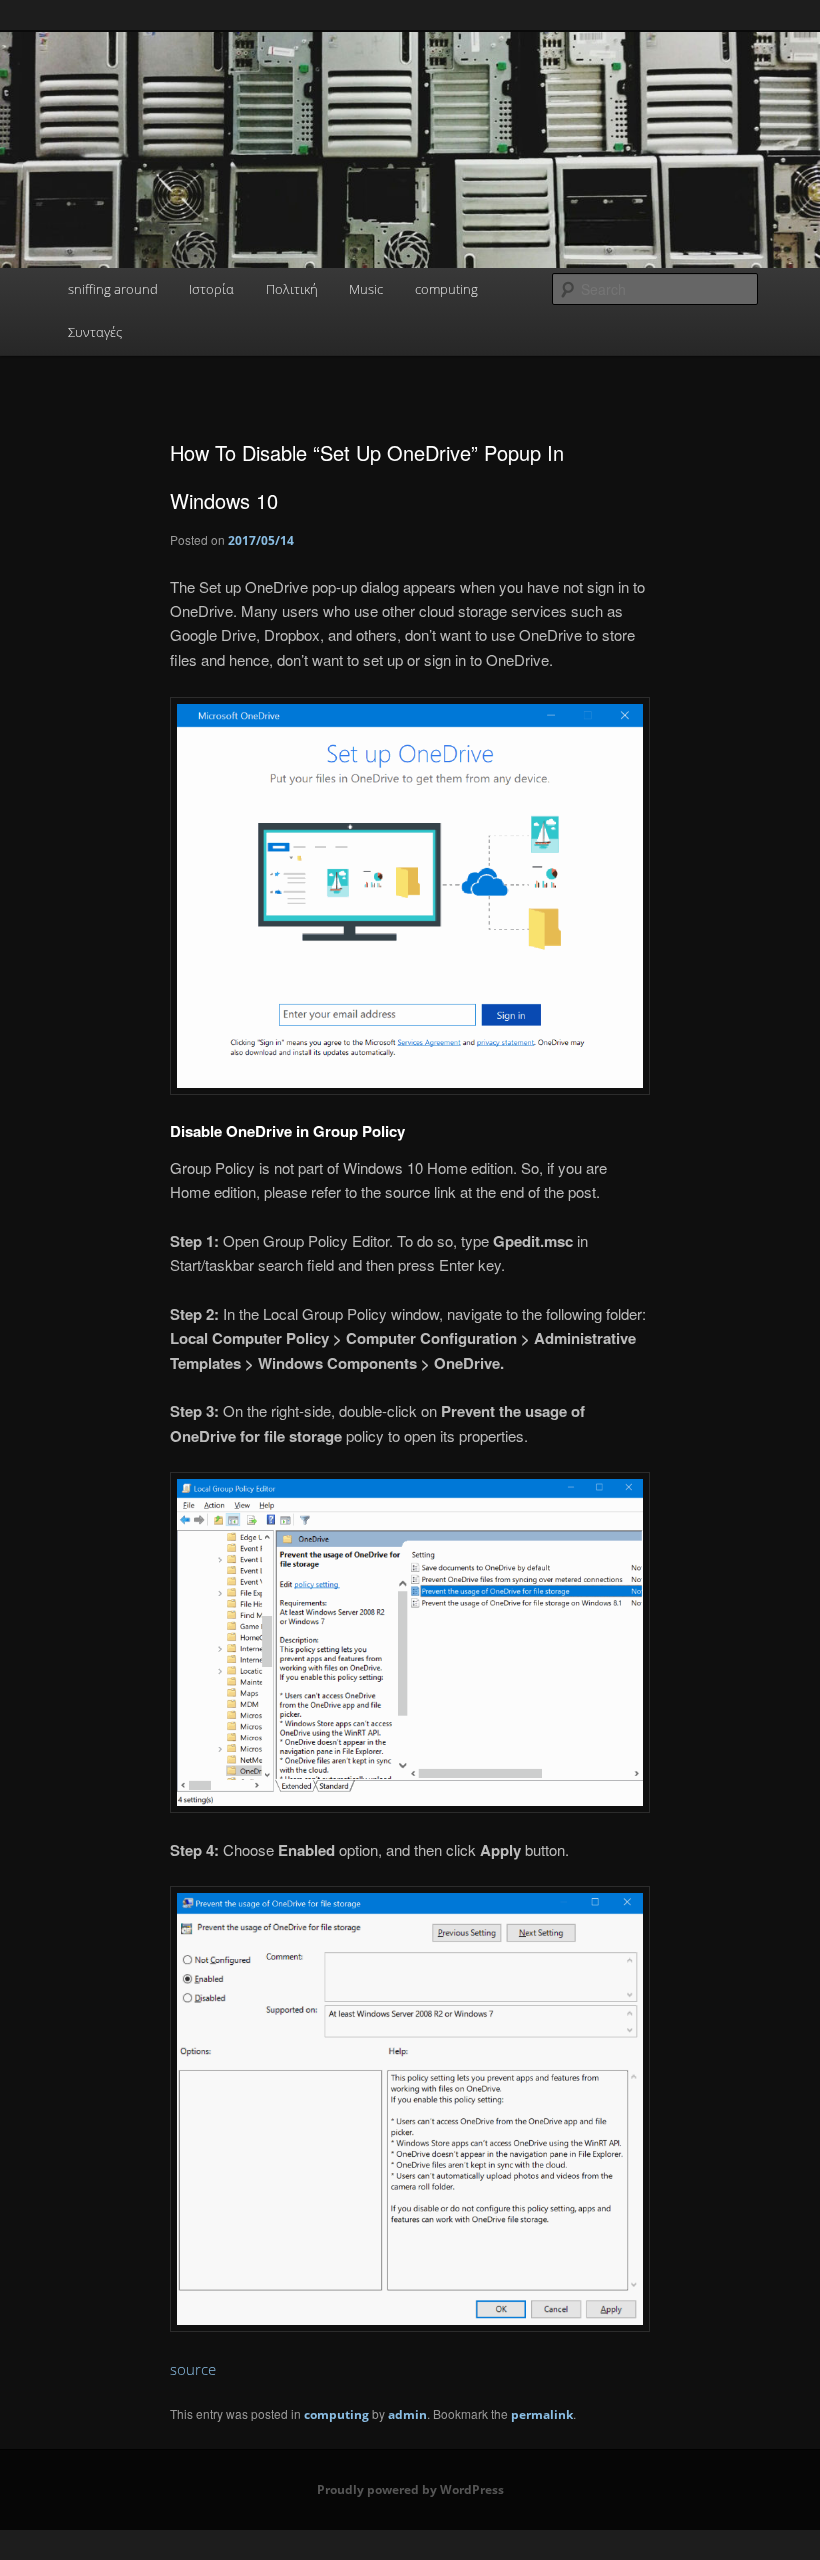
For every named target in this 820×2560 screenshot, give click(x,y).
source (193, 2369)
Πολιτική (292, 289)
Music (366, 289)
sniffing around (113, 289)
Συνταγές (95, 332)
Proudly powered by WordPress (410, 2489)
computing (446, 289)
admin (407, 2414)
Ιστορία (211, 289)
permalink (542, 2414)
